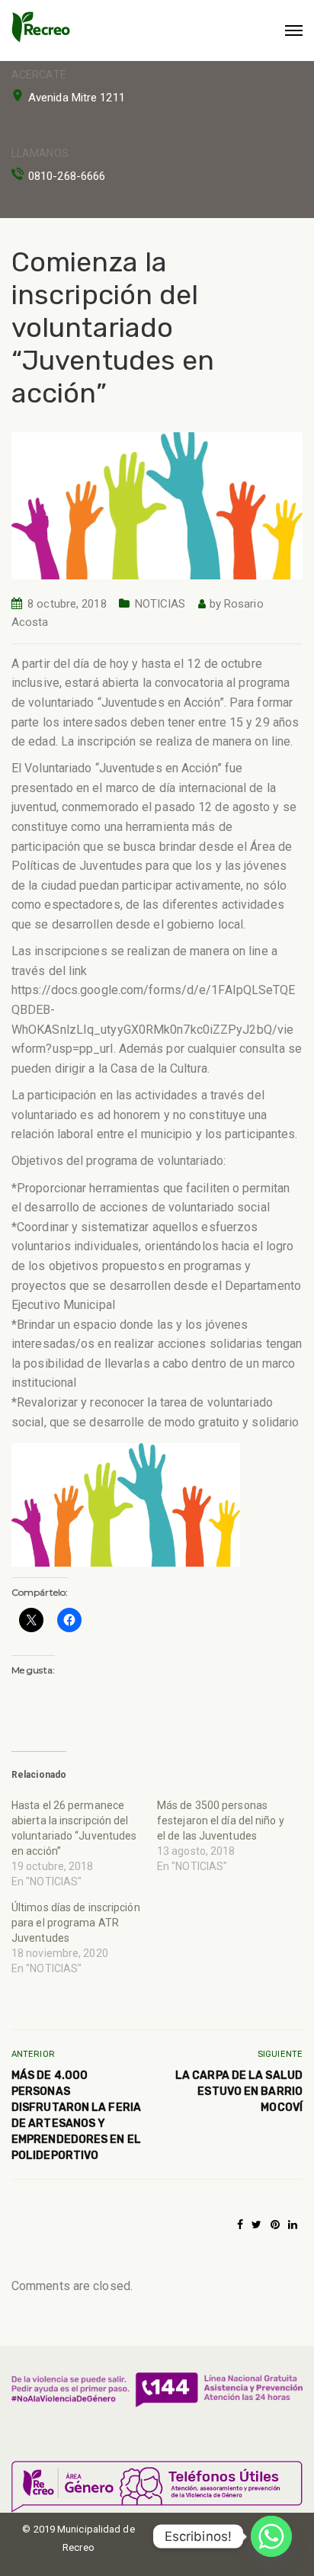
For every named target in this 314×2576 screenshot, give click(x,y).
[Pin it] (275, 2225)
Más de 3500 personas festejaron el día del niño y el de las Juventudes (221, 1821)
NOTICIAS (160, 604)
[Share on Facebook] (240, 2225)
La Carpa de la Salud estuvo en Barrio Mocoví (239, 2092)
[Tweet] (256, 2225)
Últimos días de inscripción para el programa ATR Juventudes (76, 1923)
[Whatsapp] (271, 2536)
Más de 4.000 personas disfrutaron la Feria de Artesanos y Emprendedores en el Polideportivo (76, 2116)
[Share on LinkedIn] (293, 2225)
